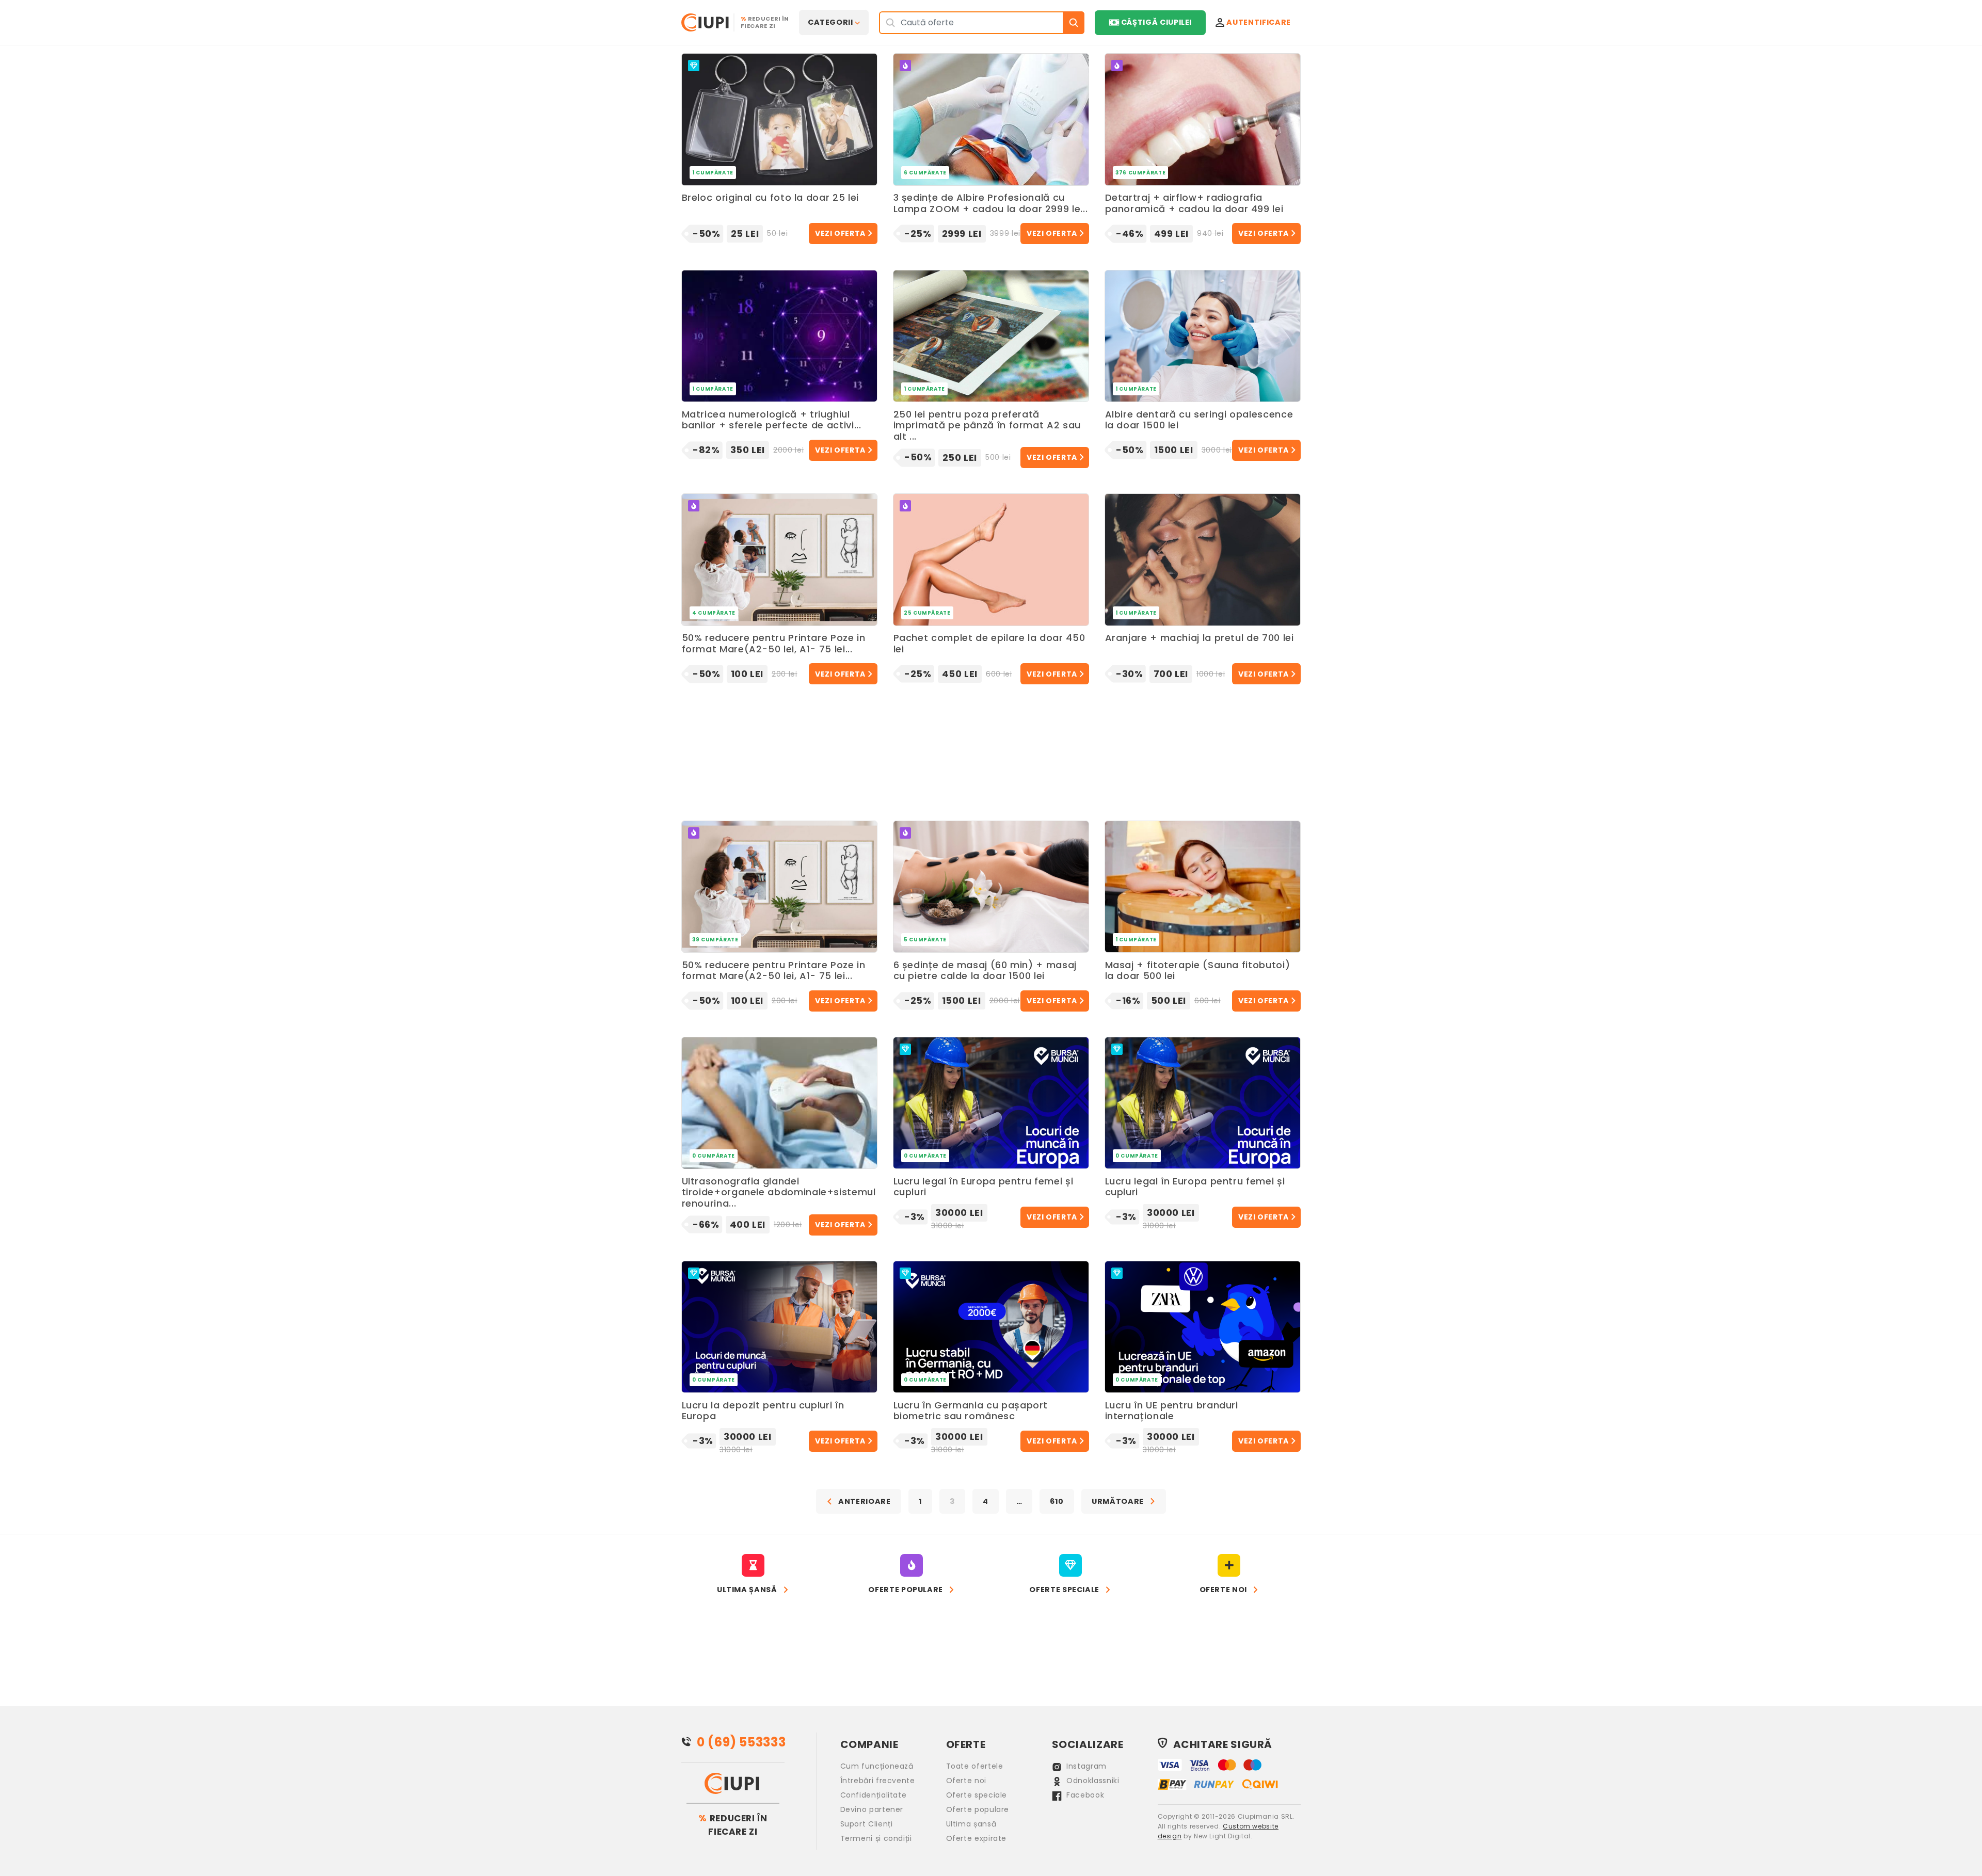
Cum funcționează (877, 1766)
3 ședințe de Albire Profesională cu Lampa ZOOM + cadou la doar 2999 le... (991, 204)
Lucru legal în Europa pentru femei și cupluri (984, 1187)
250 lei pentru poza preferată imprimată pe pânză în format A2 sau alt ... (987, 426)
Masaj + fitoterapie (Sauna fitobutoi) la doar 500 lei (1198, 971)
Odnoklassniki (1092, 1781)
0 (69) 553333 (741, 1742)
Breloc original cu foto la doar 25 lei (770, 198)
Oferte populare (978, 1809)
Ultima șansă (971, 1824)
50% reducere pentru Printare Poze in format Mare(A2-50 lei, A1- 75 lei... (774, 644)
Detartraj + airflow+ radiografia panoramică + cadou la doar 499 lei (1194, 204)
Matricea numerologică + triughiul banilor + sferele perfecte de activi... (772, 420)
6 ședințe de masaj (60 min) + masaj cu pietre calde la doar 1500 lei (985, 971)
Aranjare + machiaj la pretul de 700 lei (1200, 638)
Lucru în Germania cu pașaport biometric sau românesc (971, 1411)
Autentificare (1258, 22)
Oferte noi (966, 1781)
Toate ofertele (975, 1766)
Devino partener (872, 1809)
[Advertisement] (991, 742)
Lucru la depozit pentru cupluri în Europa (763, 1411)
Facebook (1084, 1795)
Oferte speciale (977, 1795)
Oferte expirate (977, 1838)
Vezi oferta (840, 233)
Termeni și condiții (876, 1838)
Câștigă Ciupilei (1156, 22)
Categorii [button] (830, 22)
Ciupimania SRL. (1266, 1816)
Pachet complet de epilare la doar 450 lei (989, 644)
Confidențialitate (874, 1795)
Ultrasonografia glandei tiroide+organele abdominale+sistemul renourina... (779, 1192)
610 (1057, 1501)
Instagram (1085, 1766)
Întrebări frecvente (878, 1781)
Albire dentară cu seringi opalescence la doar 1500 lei (1199, 420)
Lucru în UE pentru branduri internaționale (1172, 1411)
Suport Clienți (867, 1824)
